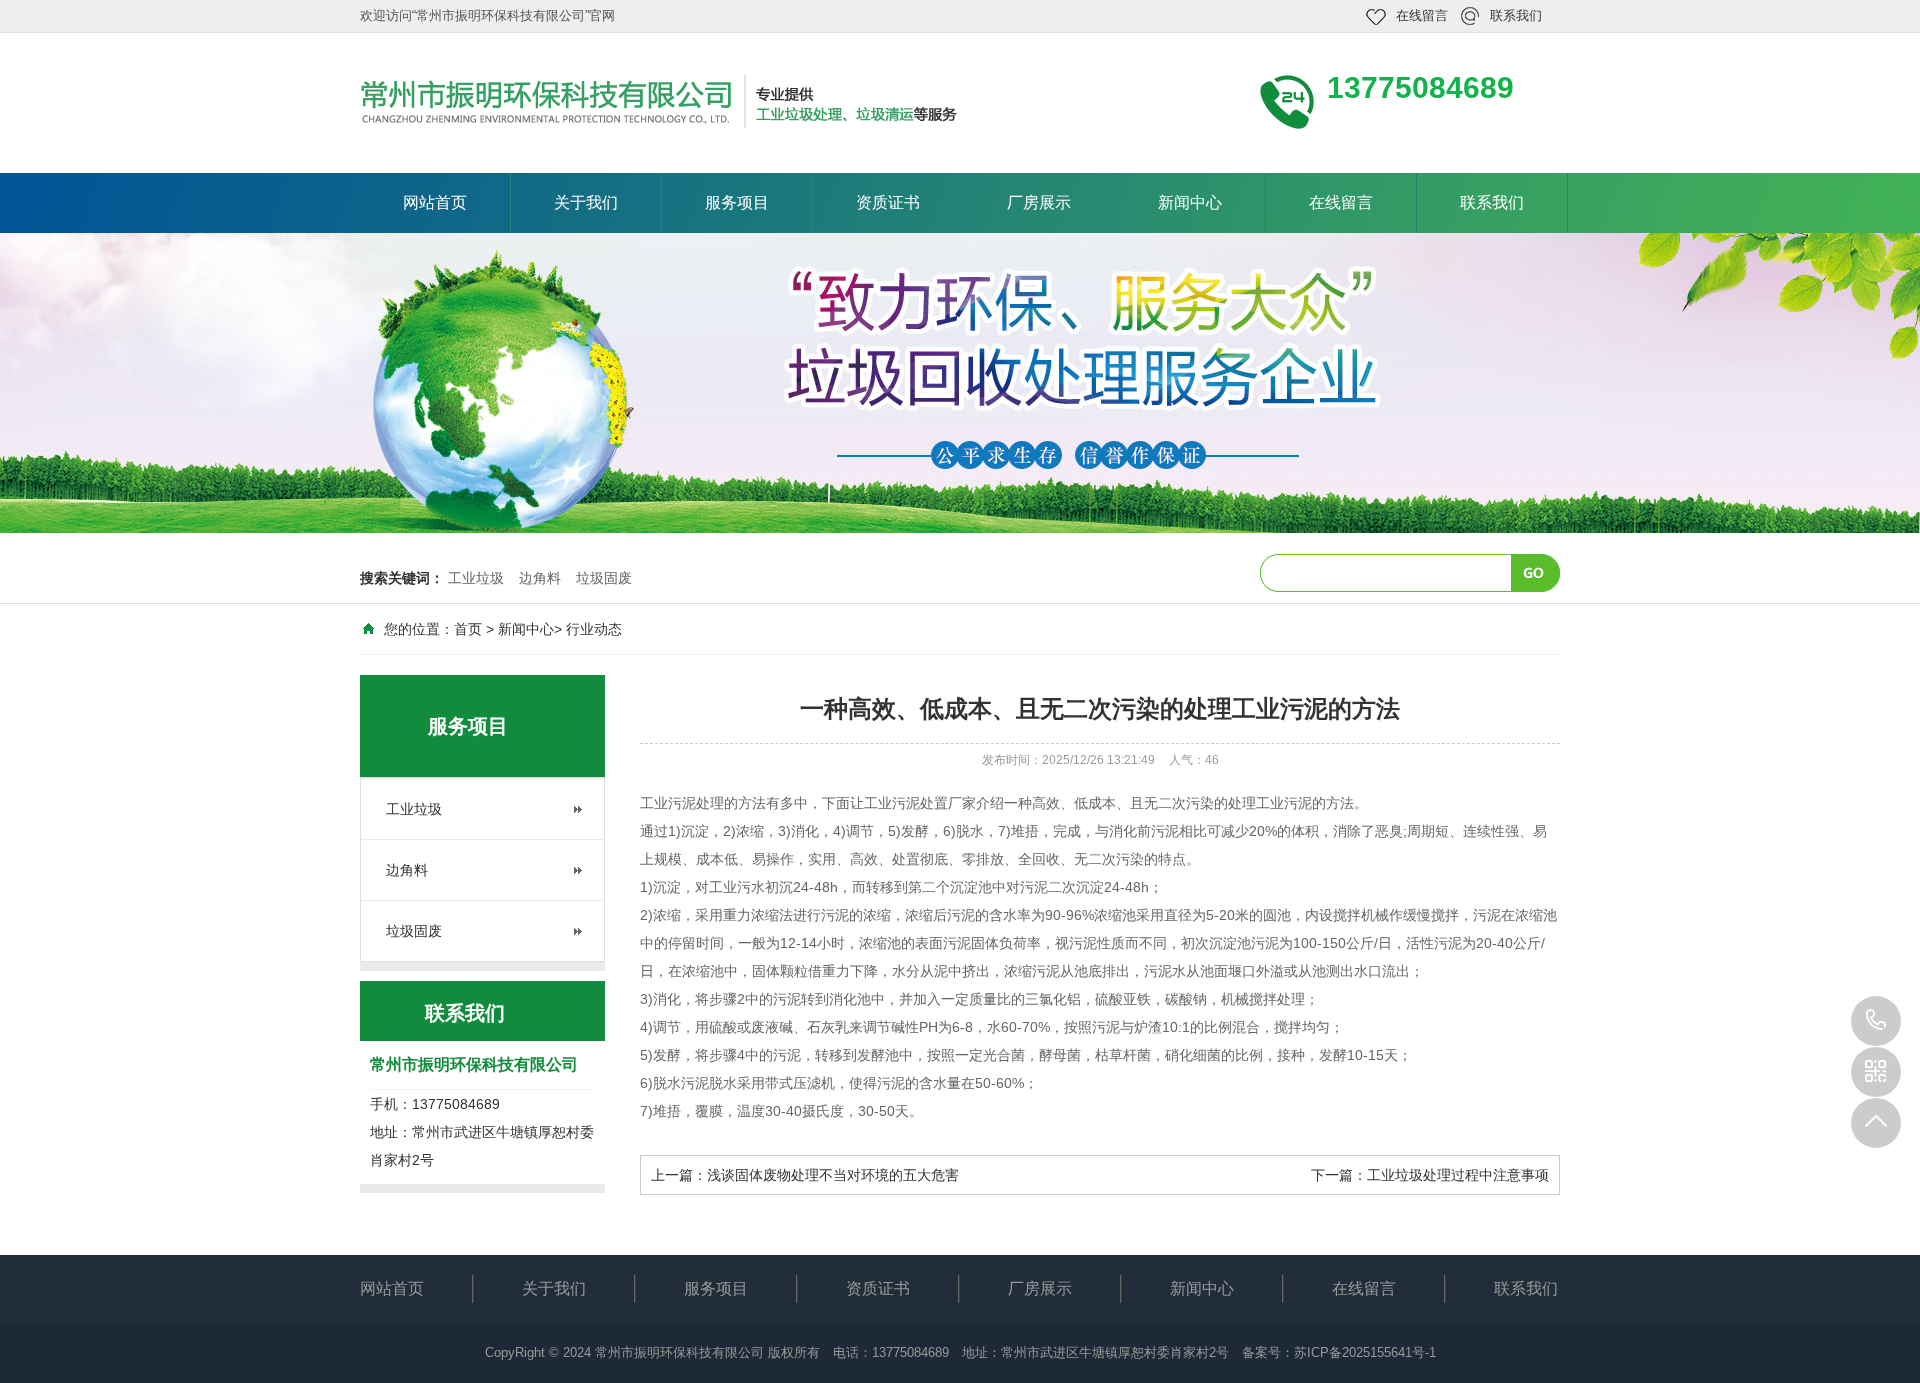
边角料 (540, 578)
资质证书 (888, 202)
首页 (468, 629)
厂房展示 (1039, 202)
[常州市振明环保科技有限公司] (660, 101)
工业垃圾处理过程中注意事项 (1458, 1175)
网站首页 (435, 202)
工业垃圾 (476, 578)
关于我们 (586, 202)
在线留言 (1422, 15)
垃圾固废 (604, 578)
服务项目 (737, 202)
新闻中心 (1190, 202)
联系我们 (1516, 15)
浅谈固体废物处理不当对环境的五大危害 (833, 1175)
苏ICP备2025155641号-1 (1365, 1352)
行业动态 (594, 629)
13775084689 (1876, 1021)
